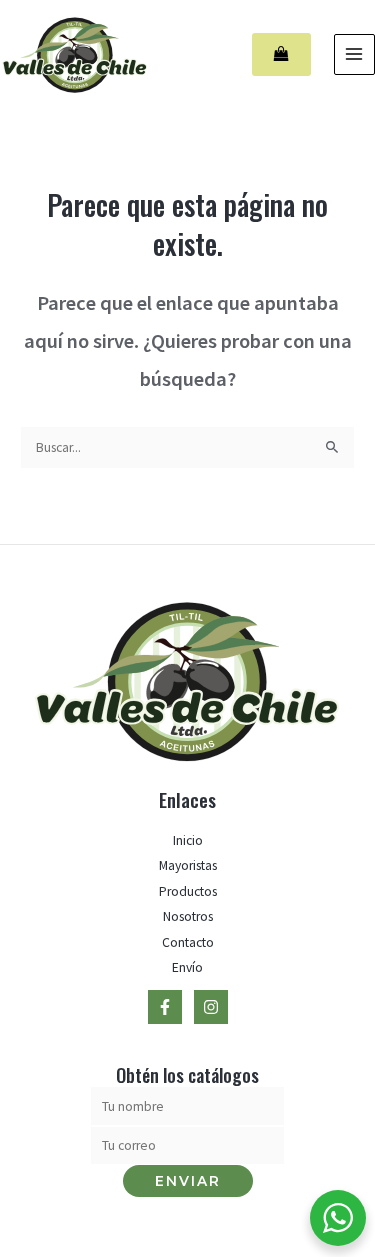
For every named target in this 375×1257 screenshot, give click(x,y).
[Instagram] (211, 1007)
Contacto (188, 942)
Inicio (188, 840)
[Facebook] (165, 1007)
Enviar (188, 1181)
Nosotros (188, 916)
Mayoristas (188, 865)
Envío (187, 967)
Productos (188, 891)
